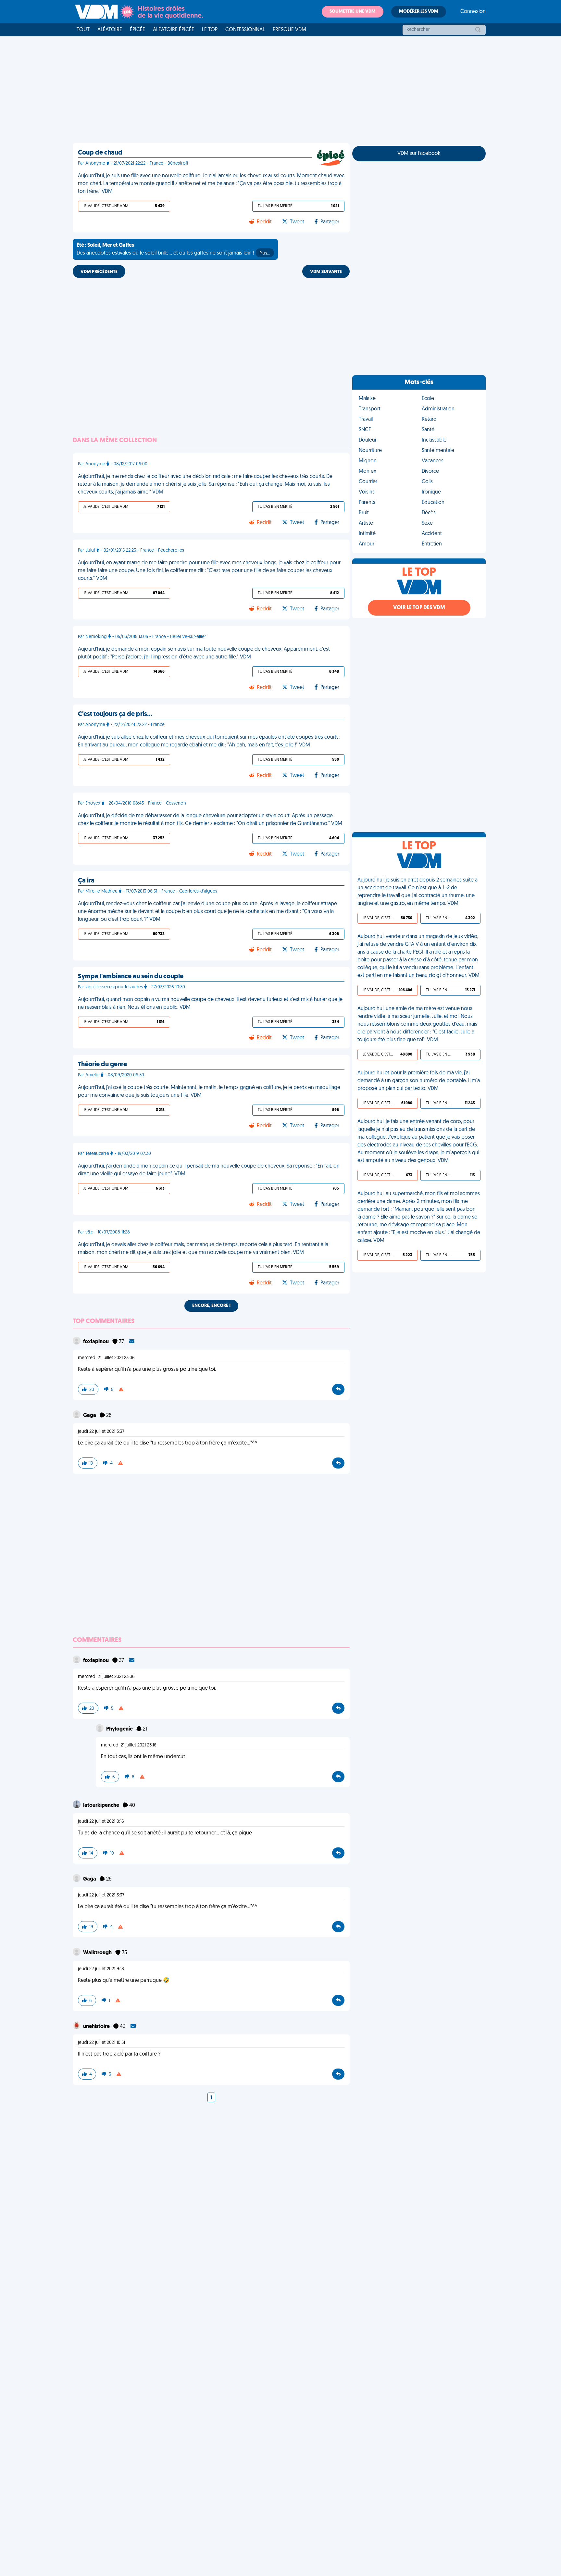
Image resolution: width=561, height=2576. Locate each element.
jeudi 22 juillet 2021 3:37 (101, 1432)
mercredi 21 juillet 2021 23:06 (106, 1358)
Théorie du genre (102, 1065)
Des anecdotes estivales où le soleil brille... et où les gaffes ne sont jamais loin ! (173, 249)
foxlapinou (96, 1342)
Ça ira (86, 881)
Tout (83, 30)
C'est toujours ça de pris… (115, 714)
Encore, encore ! (211, 1306)
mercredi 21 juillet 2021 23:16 (129, 1745)
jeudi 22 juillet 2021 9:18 (101, 1969)
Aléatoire (110, 30)
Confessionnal (245, 30)
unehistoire (97, 2027)
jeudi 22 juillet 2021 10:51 (101, 2043)
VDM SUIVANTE (326, 272)
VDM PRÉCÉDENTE (99, 272)
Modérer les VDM (419, 12)
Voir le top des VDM (419, 608)
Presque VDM (289, 30)
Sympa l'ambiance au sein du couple (131, 977)
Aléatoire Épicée (174, 30)
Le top (210, 30)
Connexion (473, 12)
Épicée (137, 30)
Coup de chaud (100, 153)
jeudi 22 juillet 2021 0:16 (101, 1822)
